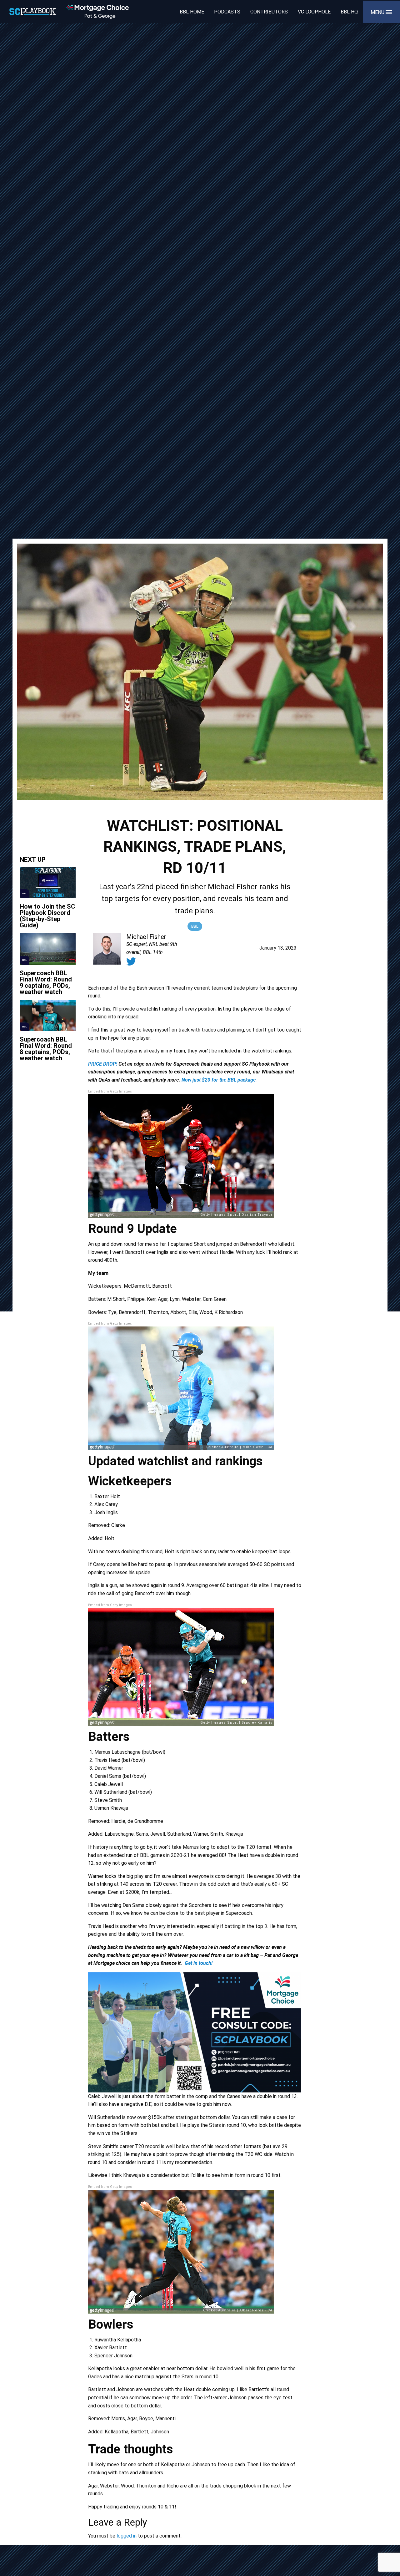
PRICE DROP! (103, 1064)
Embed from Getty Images (110, 1091)
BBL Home (192, 12)
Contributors (269, 12)
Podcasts (227, 12)
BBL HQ (349, 12)
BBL (195, 926)
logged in (127, 2536)
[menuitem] (192, 12)
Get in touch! (199, 1963)
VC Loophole (314, 12)
